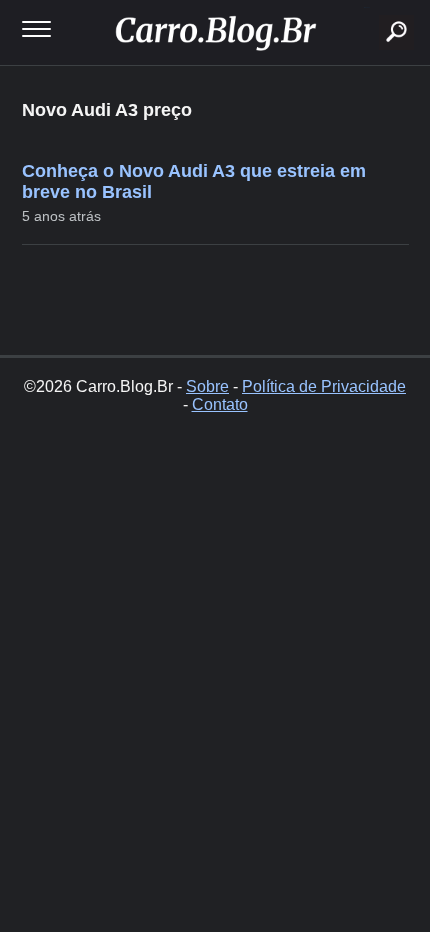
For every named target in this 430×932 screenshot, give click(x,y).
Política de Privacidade (324, 386)
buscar (366, 7)
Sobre (207, 386)
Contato (220, 404)
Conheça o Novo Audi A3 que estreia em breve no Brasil (194, 181)
